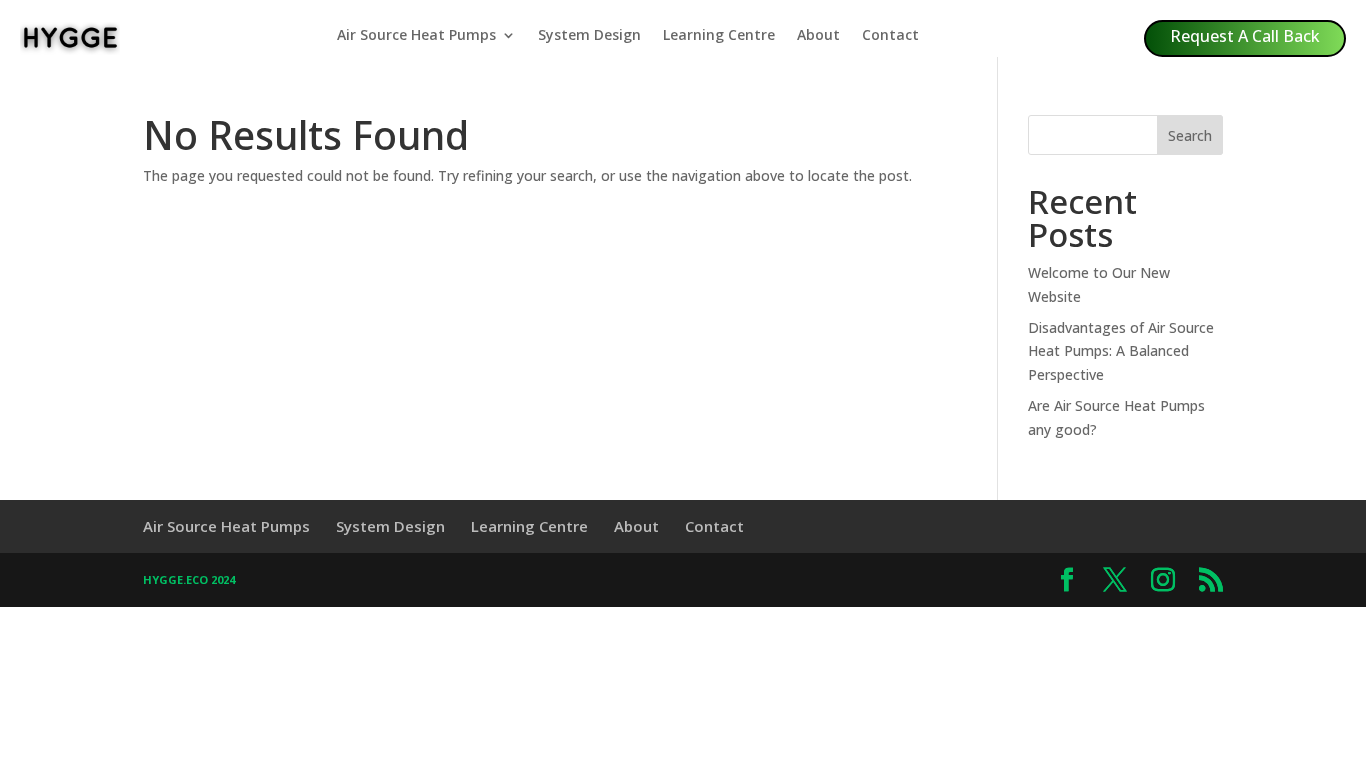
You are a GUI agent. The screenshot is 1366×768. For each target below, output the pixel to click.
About (818, 36)
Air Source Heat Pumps (416, 36)
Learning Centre (719, 36)
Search (1190, 135)
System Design (589, 36)
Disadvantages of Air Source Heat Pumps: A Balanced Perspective (1121, 351)
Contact (890, 36)
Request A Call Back (1245, 36)
